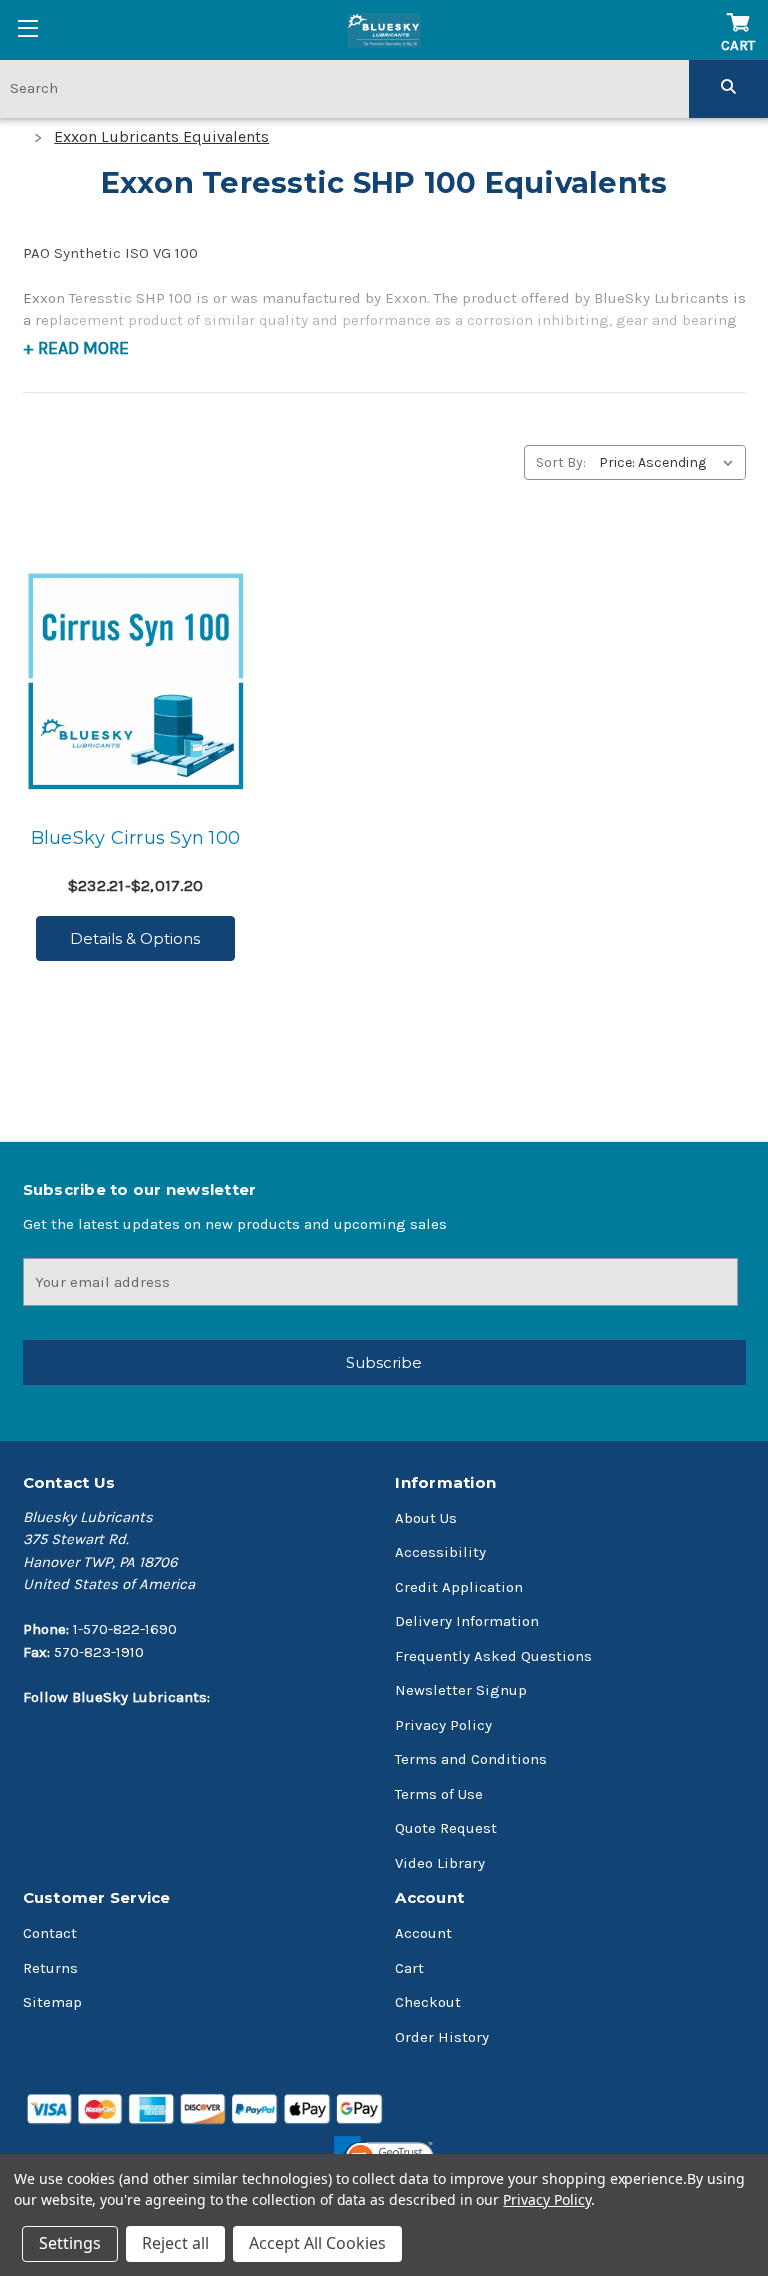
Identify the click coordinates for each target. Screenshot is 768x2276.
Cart (409, 1968)
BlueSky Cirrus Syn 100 (136, 838)
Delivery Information (467, 1621)
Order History (442, 2037)
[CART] (738, 12)
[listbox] (670, 462)
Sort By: (561, 462)
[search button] (728, 88)
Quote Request (446, 1828)
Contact (50, 1933)
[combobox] (344, 88)
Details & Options (135, 938)
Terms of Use (439, 1794)
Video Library (440, 1863)
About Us (426, 1518)
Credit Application (459, 1587)
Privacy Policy (443, 1725)
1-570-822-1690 (125, 1629)
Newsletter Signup (461, 1690)
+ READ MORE (76, 348)
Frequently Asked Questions (493, 1656)
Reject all (175, 2243)
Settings (70, 2243)
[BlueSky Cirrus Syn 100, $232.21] (136, 681)
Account (423, 1933)
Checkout (428, 2002)
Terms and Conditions (471, 1759)
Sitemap (52, 2002)
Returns (50, 1968)
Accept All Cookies (317, 2243)
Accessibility (440, 1552)
